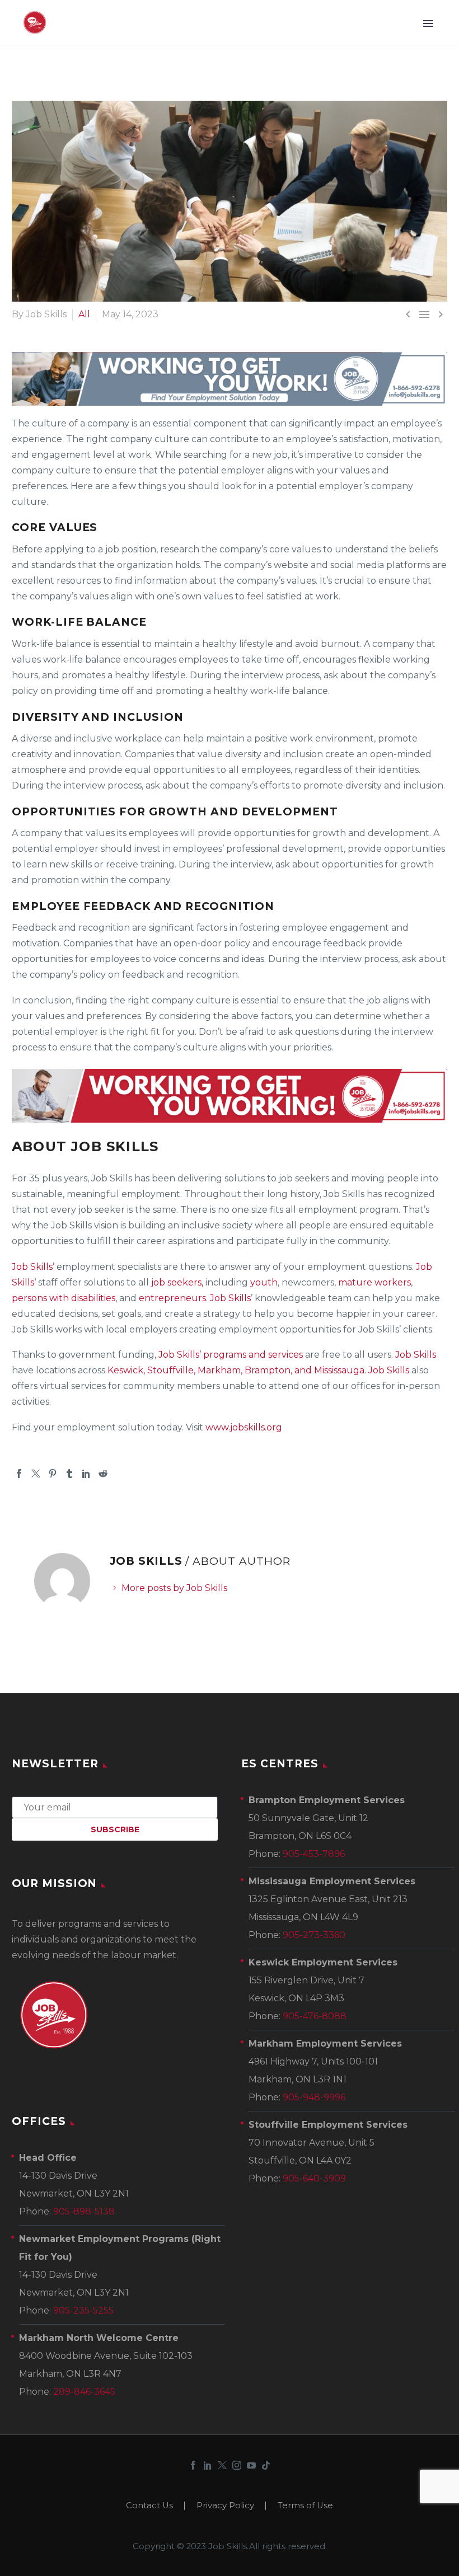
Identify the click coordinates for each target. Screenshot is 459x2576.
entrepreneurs (172, 1298)
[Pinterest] (53, 1474)
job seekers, (176, 1282)
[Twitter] (36, 1474)
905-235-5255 (83, 2310)
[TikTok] (266, 2465)
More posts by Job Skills (174, 1588)
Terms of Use (305, 2506)
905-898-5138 (84, 2211)
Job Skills (230, 1298)
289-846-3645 (84, 2392)
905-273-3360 (314, 1935)
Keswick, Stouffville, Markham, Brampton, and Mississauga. (237, 1370)
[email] (115, 1807)
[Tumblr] (69, 1474)
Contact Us (149, 2506)
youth (264, 1282)
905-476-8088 (315, 2016)
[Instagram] (237, 2465)
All (84, 314)
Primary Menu (428, 24)
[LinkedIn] (86, 1474)
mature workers (374, 1282)
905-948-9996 (314, 2097)
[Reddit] (103, 1474)
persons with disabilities (64, 1298)
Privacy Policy (225, 2506)
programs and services (253, 1355)
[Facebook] (19, 1474)
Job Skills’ (33, 1267)
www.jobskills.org (244, 1427)
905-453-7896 (314, 1854)
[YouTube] (251, 2465)
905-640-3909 (314, 2178)
